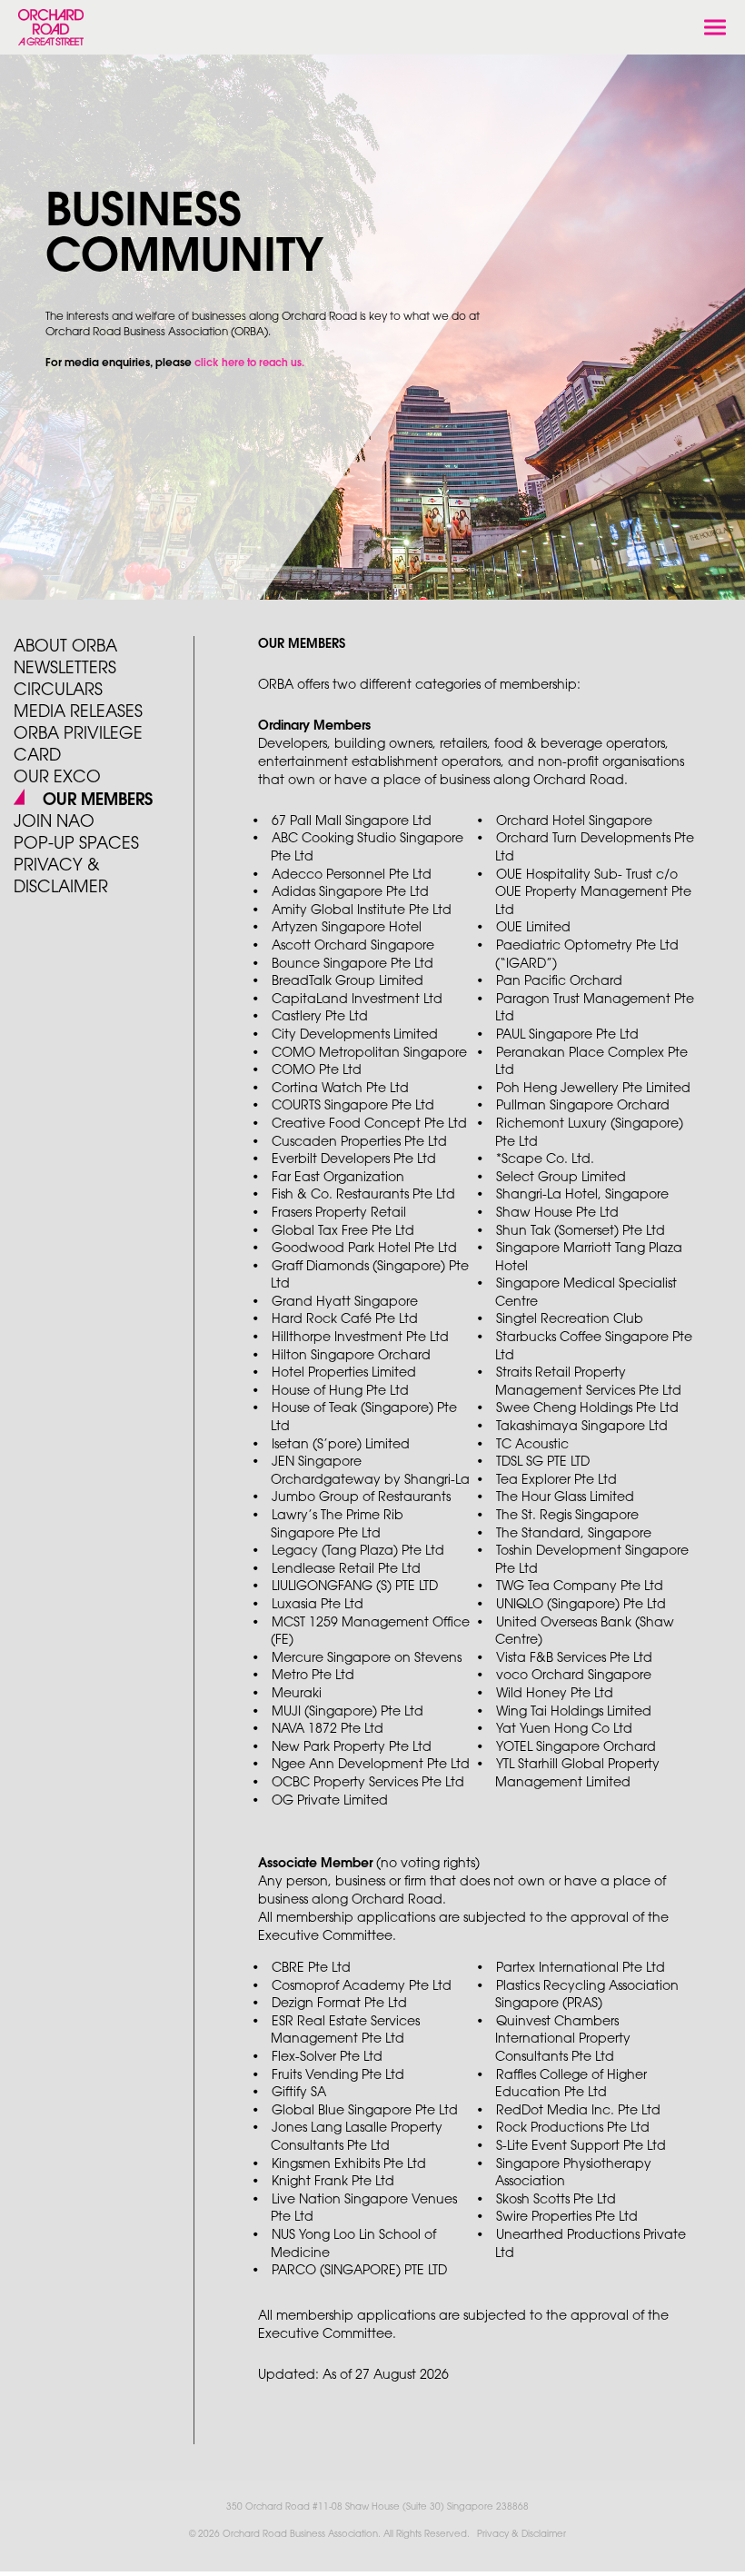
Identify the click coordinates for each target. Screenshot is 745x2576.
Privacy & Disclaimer (521, 2535)
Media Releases (78, 712)
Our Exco (57, 778)
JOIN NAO (54, 822)
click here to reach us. (249, 363)
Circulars (58, 691)
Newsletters (65, 669)
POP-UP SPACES (76, 844)
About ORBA (65, 647)
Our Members (95, 801)
